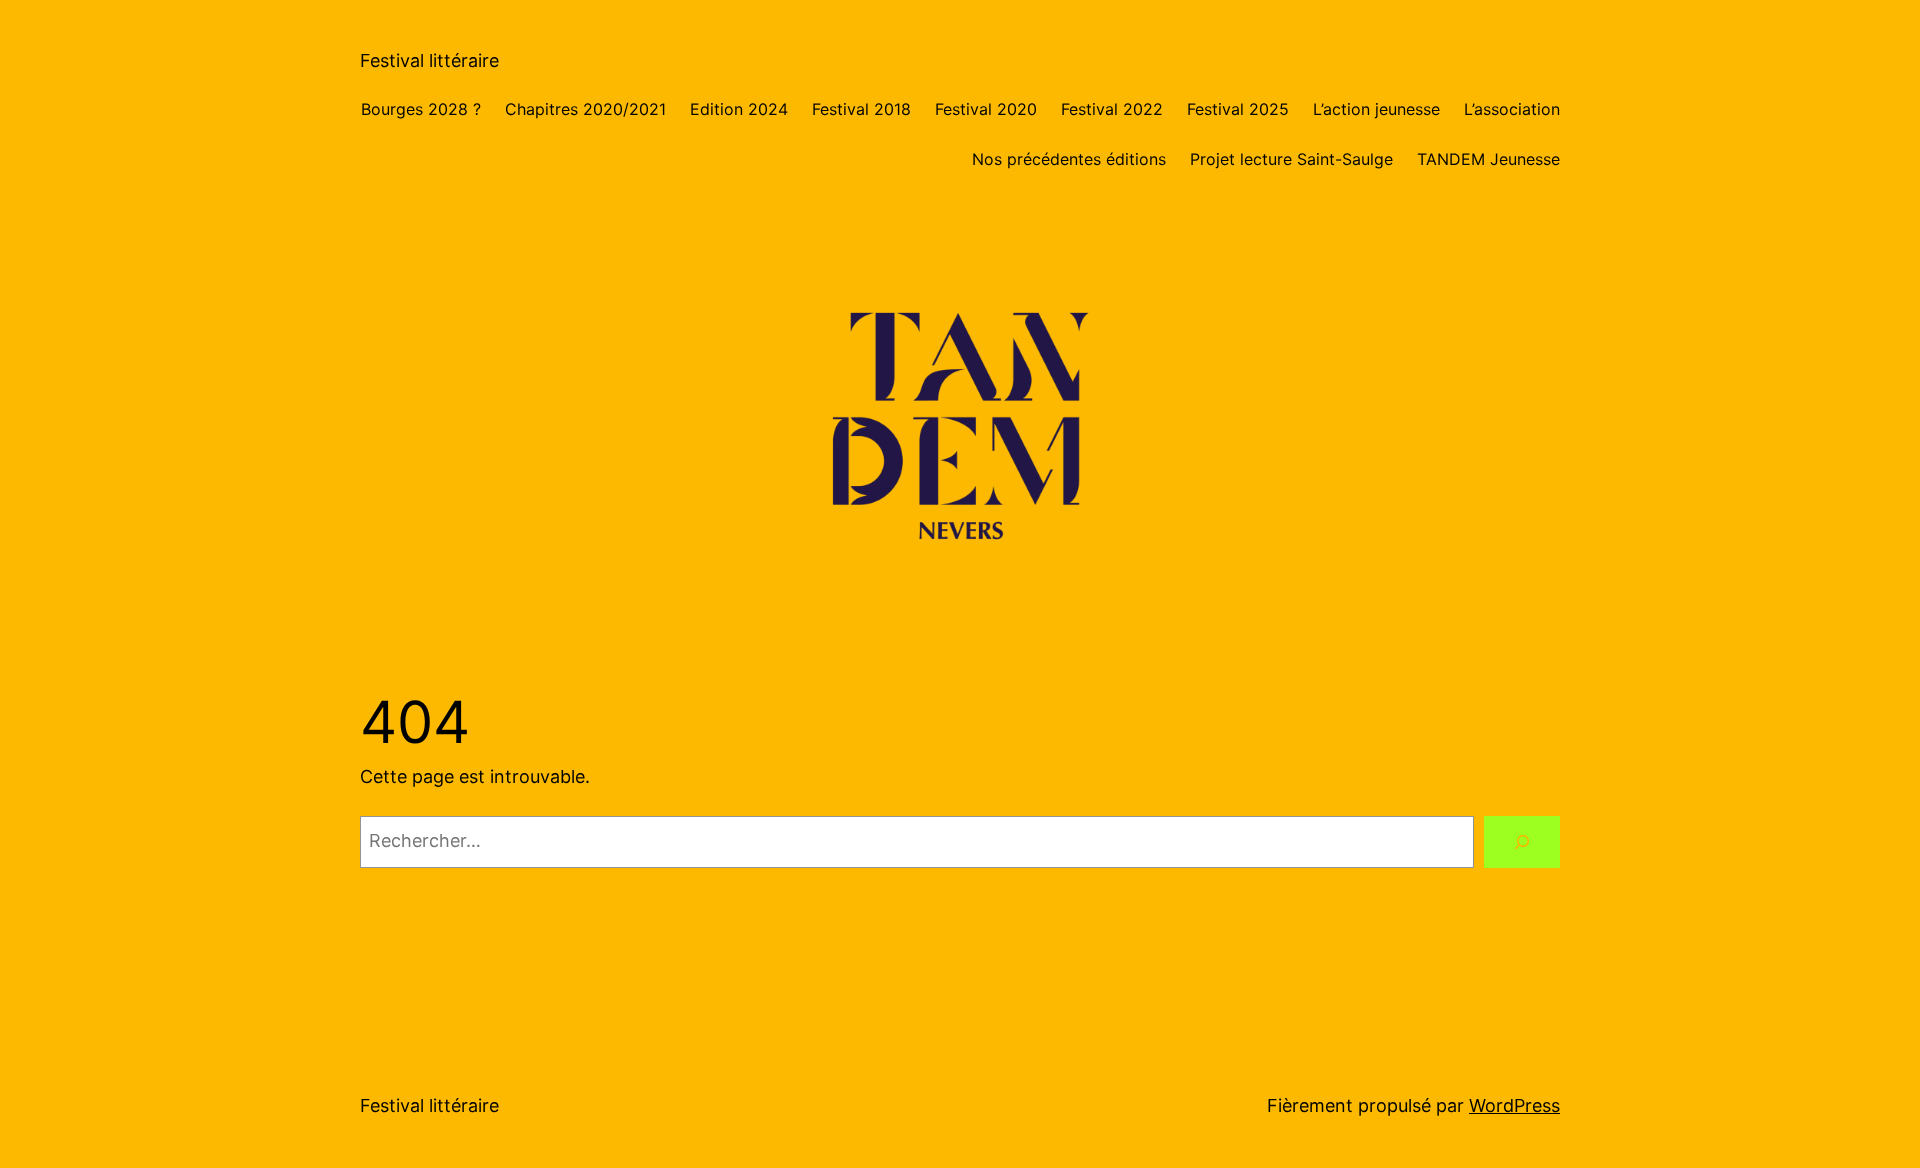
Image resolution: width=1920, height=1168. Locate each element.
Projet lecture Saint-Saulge (1291, 159)
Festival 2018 (861, 109)
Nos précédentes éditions (1069, 159)
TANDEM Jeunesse (1488, 159)
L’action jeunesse (1376, 109)
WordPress (1514, 1105)
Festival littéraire (429, 60)
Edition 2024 (739, 109)
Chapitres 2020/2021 (585, 109)
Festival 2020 (986, 109)
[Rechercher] (1522, 842)
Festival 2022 (1112, 109)
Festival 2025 (1238, 109)
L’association (1512, 109)
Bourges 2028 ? (421, 109)
